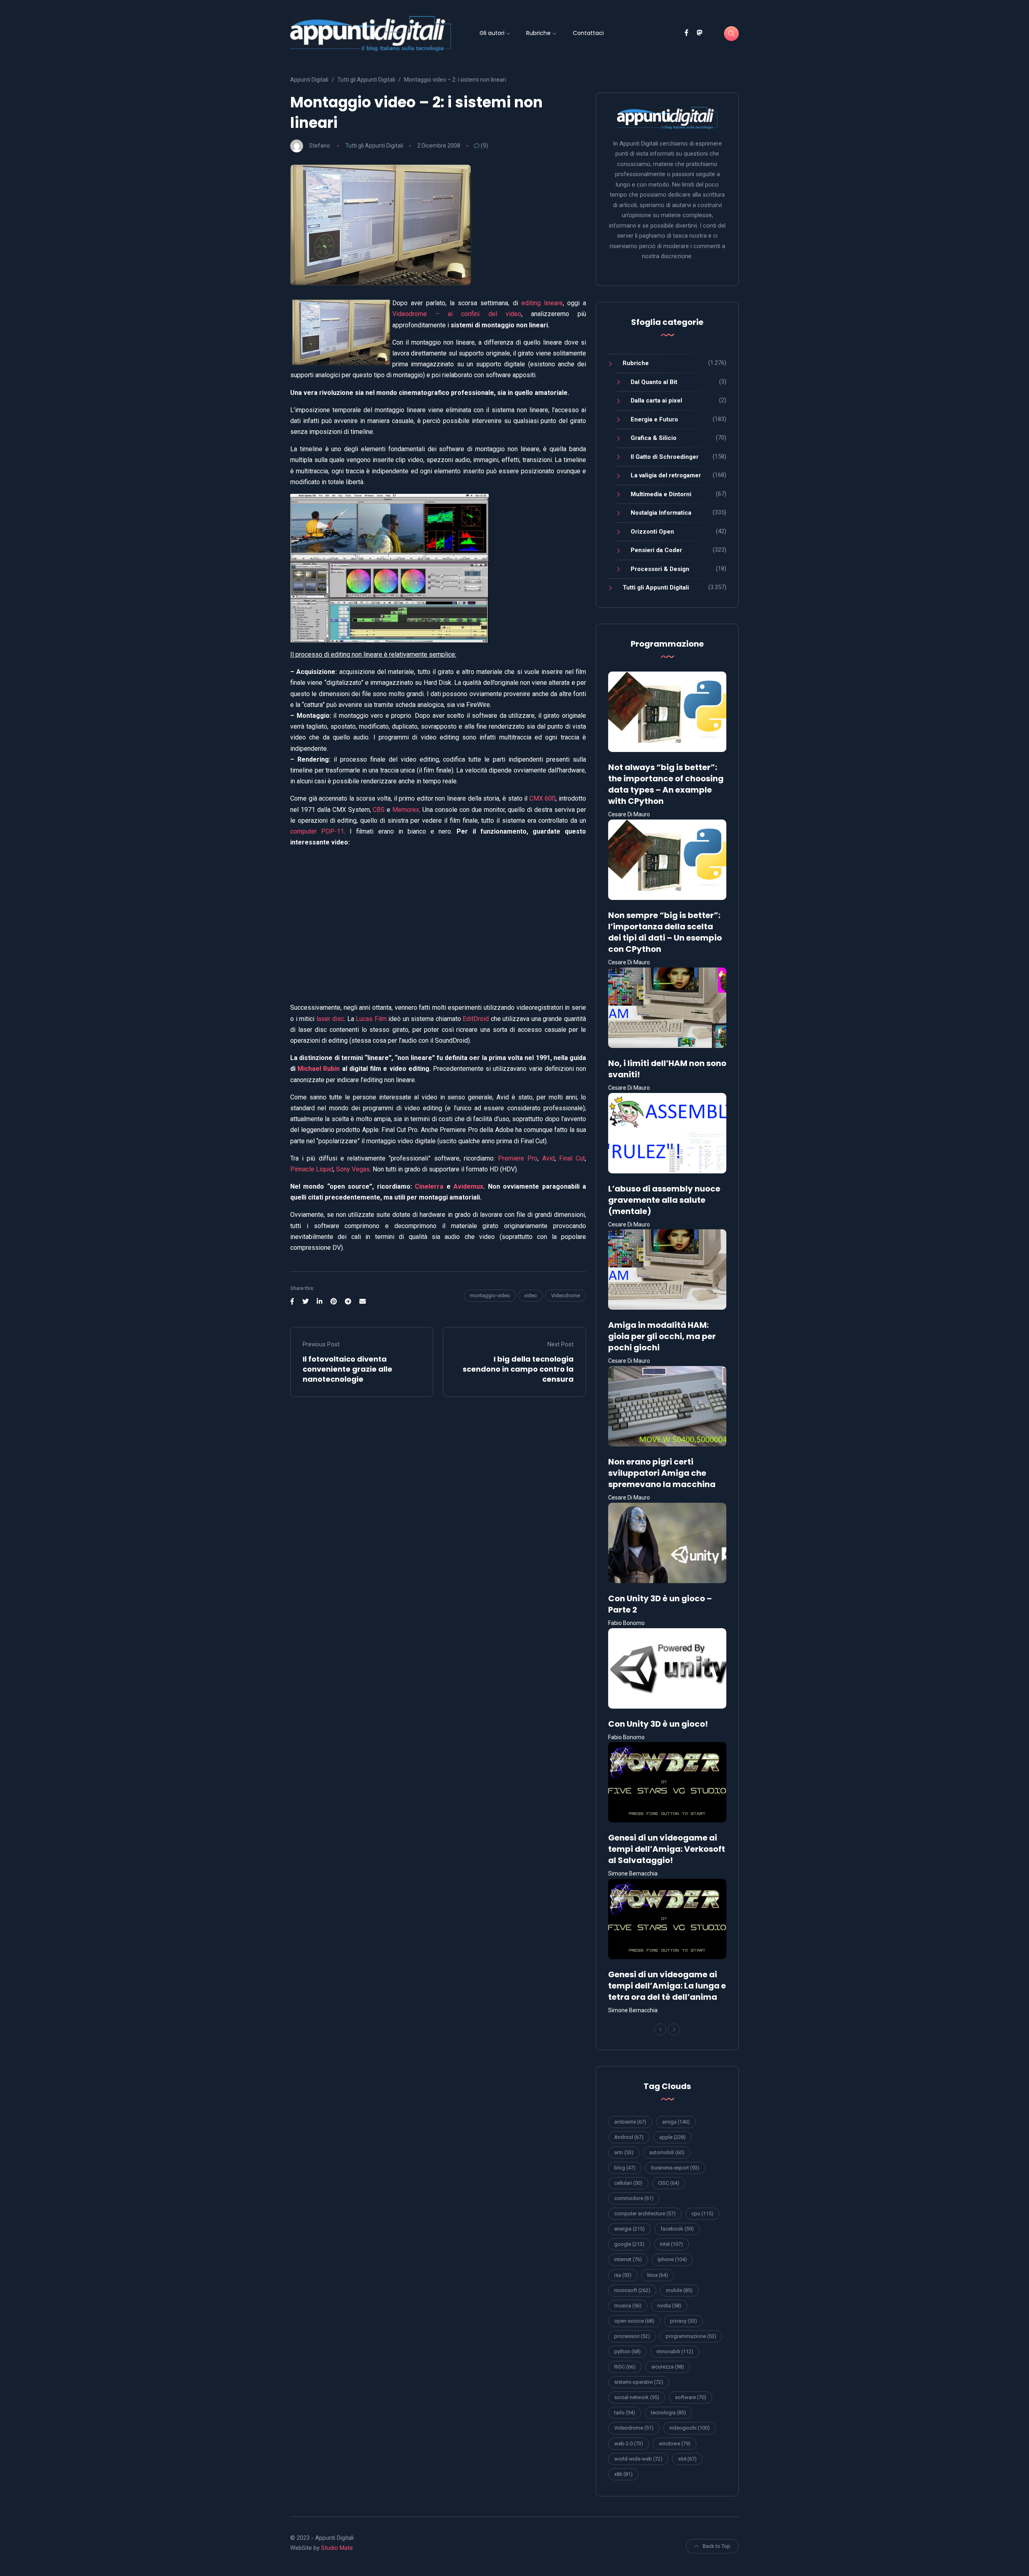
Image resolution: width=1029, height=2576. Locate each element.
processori (632, 2336)
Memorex (406, 810)
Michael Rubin (319, 1069)
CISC (669, 2183)
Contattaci (588, 33)
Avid (548, 1158)
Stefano (320, 146)
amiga (676, 2122)
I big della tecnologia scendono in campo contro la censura (518, 1369)
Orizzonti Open (652, 532)
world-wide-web (638, 2459)
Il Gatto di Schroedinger (665, 457)
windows (675, 2444)
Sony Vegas (353, 1169)
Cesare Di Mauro (629, 814)
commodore (634, 2198)
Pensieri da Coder (656, 550)
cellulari (628, 2183)
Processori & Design (660, 569)
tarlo (625, 2413)
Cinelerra (429, 1186)
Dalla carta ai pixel (656, 401)
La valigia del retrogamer (666, 475)
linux (658, 2275)
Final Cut (572, 1158)
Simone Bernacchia (633, 1873)
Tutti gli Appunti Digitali (374, 146)
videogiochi (690, 2428)
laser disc (330, 1019)
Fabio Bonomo (626, 1623)
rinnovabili (675, 2351)
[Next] (674, 2030)
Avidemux (468, 1186)
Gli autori (492, 33)
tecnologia (668, 2413)
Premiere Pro (518, 1158)
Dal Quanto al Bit (654, 382)
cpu (702, 2213)
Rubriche (538, 33)
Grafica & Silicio (654, 438)
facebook (677, 2229)
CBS (379, 810)
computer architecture (645, 2213)
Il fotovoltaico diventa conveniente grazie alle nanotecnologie (347, 1369)
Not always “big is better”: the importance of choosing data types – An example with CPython (666, 784)
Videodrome (566, 1295)
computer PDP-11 (317, 831)
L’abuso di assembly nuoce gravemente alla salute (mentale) (664, 1200)
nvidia (669, 2306)
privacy (684, 2321)
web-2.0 (629, 2444)
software (691, 2397)
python (627, 2351)
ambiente (630, 2122)
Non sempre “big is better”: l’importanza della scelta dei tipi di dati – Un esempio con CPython (665, 932)
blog (625, 2168)
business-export (675, 2168)
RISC (625, 2367)
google (629, 2244)
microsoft (632, 2290)
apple (672, 2137)
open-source (634, 2321)
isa (623, 2275)
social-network (637, 2397)
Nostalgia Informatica (661, 513)
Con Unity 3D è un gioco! (658, 1724)
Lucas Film (371, 1019)
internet (628, 2259)
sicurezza (668, 2367)
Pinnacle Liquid (312, 1169)
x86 (623, 2474)
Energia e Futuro (654, 419)
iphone (672, 2259)
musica (628, 2306)
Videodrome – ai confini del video (457, 314)
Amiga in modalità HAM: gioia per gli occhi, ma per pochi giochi (662, 1336)
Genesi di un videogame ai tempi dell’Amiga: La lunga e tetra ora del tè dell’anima (667, 1986)
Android (629, 2137)
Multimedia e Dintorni (661, 494)
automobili (667, 2152)
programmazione (691, 2336)
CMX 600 (543, 798)
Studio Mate (337, 2548)
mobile (679, 2290)
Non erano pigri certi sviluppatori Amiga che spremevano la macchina (662, 1473)
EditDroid (476, 1019)
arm (624, 2152)
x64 (687, 2459)
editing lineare (542, 303)
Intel (671, 2244)
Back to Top (716, 2546)
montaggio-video (490, 1295)
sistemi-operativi (639, 2382)
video (531, 1295)
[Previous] (660, 2030)
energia (629, 2229)
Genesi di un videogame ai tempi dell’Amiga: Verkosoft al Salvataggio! (667, 1849)
